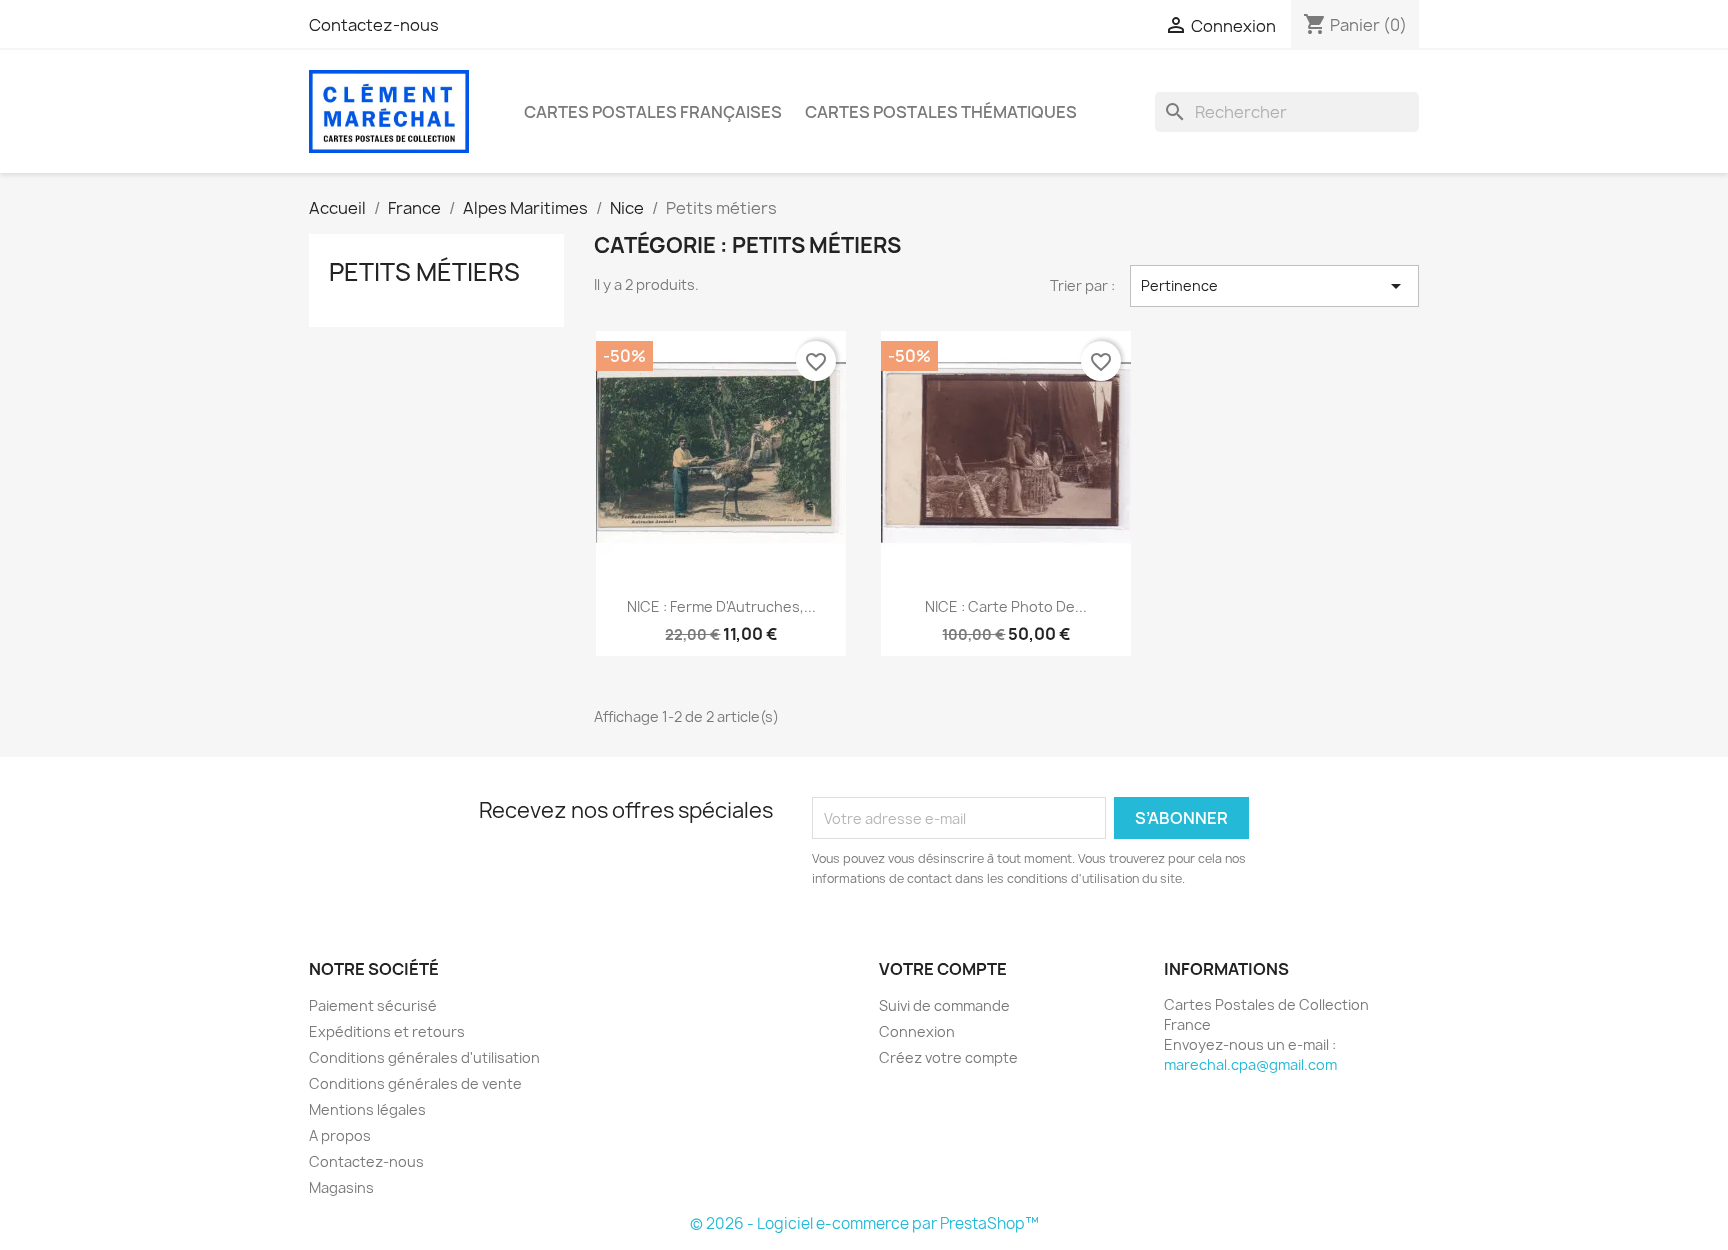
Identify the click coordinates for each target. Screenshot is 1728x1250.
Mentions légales (367, 1109)
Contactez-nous (374, 25)
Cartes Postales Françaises (653, 112)
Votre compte (943, 969)
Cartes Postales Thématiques (941, 112)
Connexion (917, 1031)
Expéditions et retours (387, 1031)
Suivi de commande (944, 1005)
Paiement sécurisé (373, 1005)
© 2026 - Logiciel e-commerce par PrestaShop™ (864, 1223)
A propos (340, 1135)
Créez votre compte (948, 1057)
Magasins (341, 1187)
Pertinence (1274, 286)
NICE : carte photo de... (1006, 606)
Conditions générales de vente (415, 1083)
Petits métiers (424, 272)
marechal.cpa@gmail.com (1250, 1064)
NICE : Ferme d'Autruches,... (721, 606)
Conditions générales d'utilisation (424, 1057)
